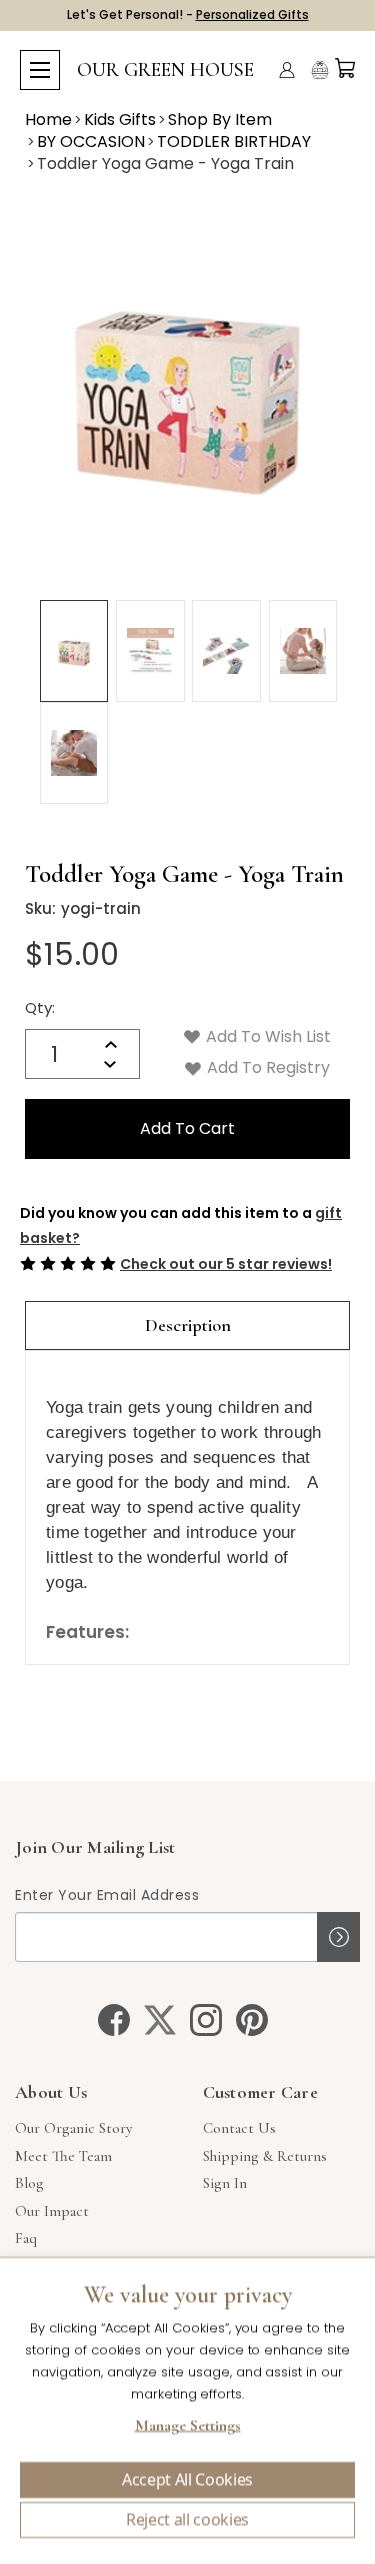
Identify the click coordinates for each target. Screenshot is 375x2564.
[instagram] (206, 2020)
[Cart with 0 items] (345, 68)
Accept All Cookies (187, 2480)
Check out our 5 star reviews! (226, 1264)
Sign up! (338, 1937)
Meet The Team (63, 2156)
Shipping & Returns (265, 2156)
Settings (187, 2428)
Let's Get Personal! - (188, 14)
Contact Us (239, 2128)
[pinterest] (252, 2020)
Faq (26, 2238)
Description (188, 1325)
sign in (225, 2183)
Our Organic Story (73, 2128)
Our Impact (52, 2211)
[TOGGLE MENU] (40, 70)
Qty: (40, 1007)
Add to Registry (266, 1067)
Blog (29, 2183)
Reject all (187, 2520)
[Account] (287, 70)
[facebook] (114, 2020)
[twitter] (160, 2020)
